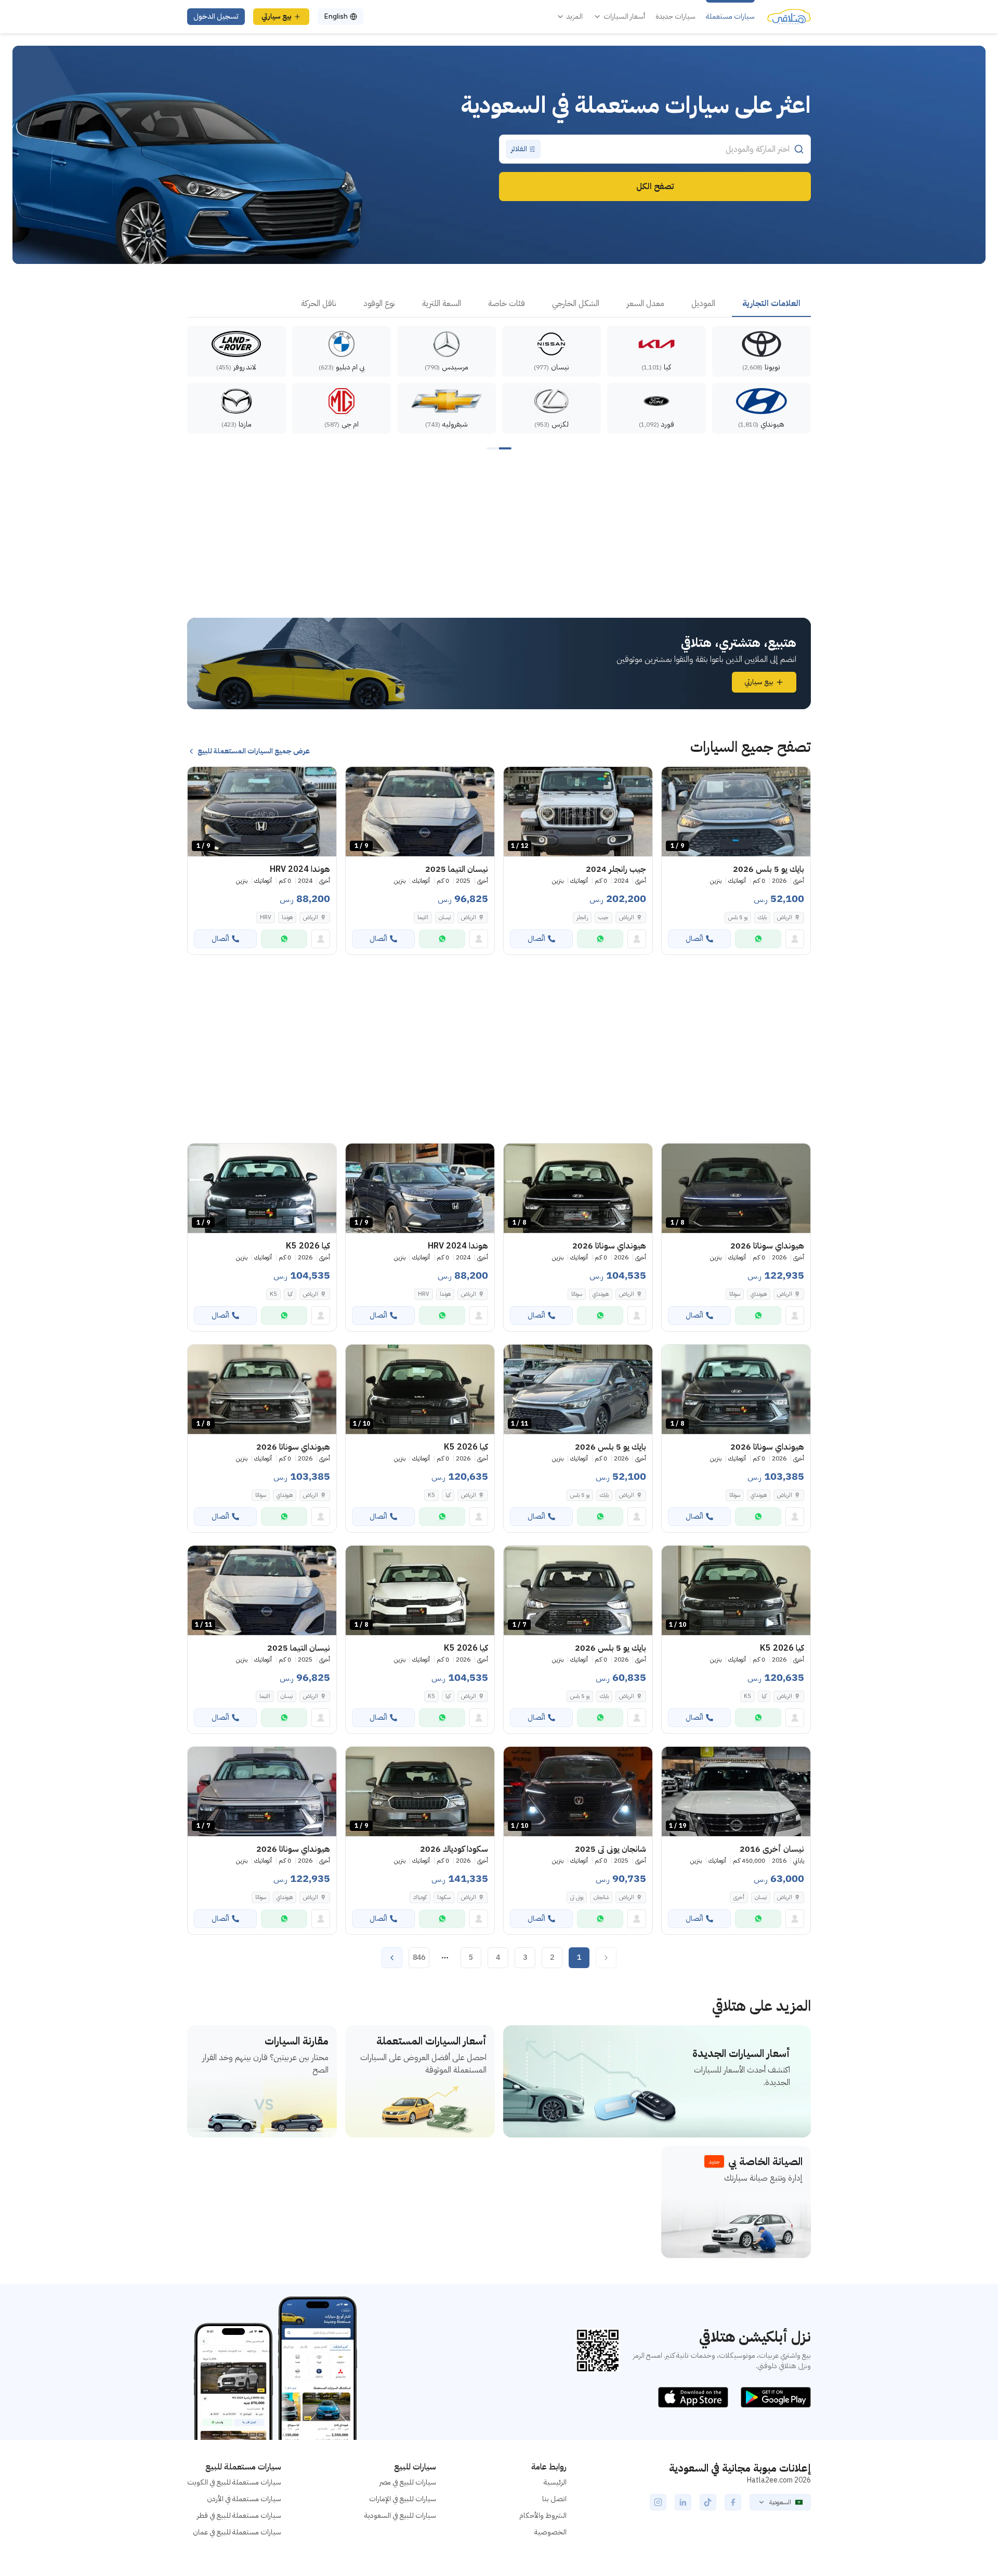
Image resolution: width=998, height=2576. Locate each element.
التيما (423, 917)
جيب (603, 917)
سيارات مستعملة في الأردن (244, 2499)
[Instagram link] (658, 2502)
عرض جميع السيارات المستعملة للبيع (254, 751)
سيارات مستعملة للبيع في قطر (239, 2515)
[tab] (771, 304)
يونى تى (577, 1897)
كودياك (420, 1897)
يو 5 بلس (738, 917)
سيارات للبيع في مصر (408, 2482)
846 (419, 1957)
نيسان (445, 917)
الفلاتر (519, 149)
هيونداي (759, 1294)
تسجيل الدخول (216, 16)
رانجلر (582, 917)
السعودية (780, 2502)
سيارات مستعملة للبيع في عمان (237, 2532)
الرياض (785, 1897)
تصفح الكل (655, 187)
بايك (762, 917)
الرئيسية (555, 2482)
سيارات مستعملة (730, 17)
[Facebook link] (733, 2502)
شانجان (601, 1897)
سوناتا (735, 1294)
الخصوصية (550, 2532)
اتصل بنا (554, 2499)
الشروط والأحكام (543, 2515)
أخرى (739, 1897)
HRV (266, 917)
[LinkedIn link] (683, 2502)
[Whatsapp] (758, 939)
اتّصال (694, 939)
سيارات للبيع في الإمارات (403, 2499)
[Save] (674, 779)
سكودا (444, 1897)
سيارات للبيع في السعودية (400, 2515)
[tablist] (499, 304)
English (336, 16)
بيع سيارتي (277, 16)
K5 (273, 1294)
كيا (290, 1294)
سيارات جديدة (675, 17)
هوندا (287, 917)
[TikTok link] (708, 2502)
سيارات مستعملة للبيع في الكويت (234, 2482)
